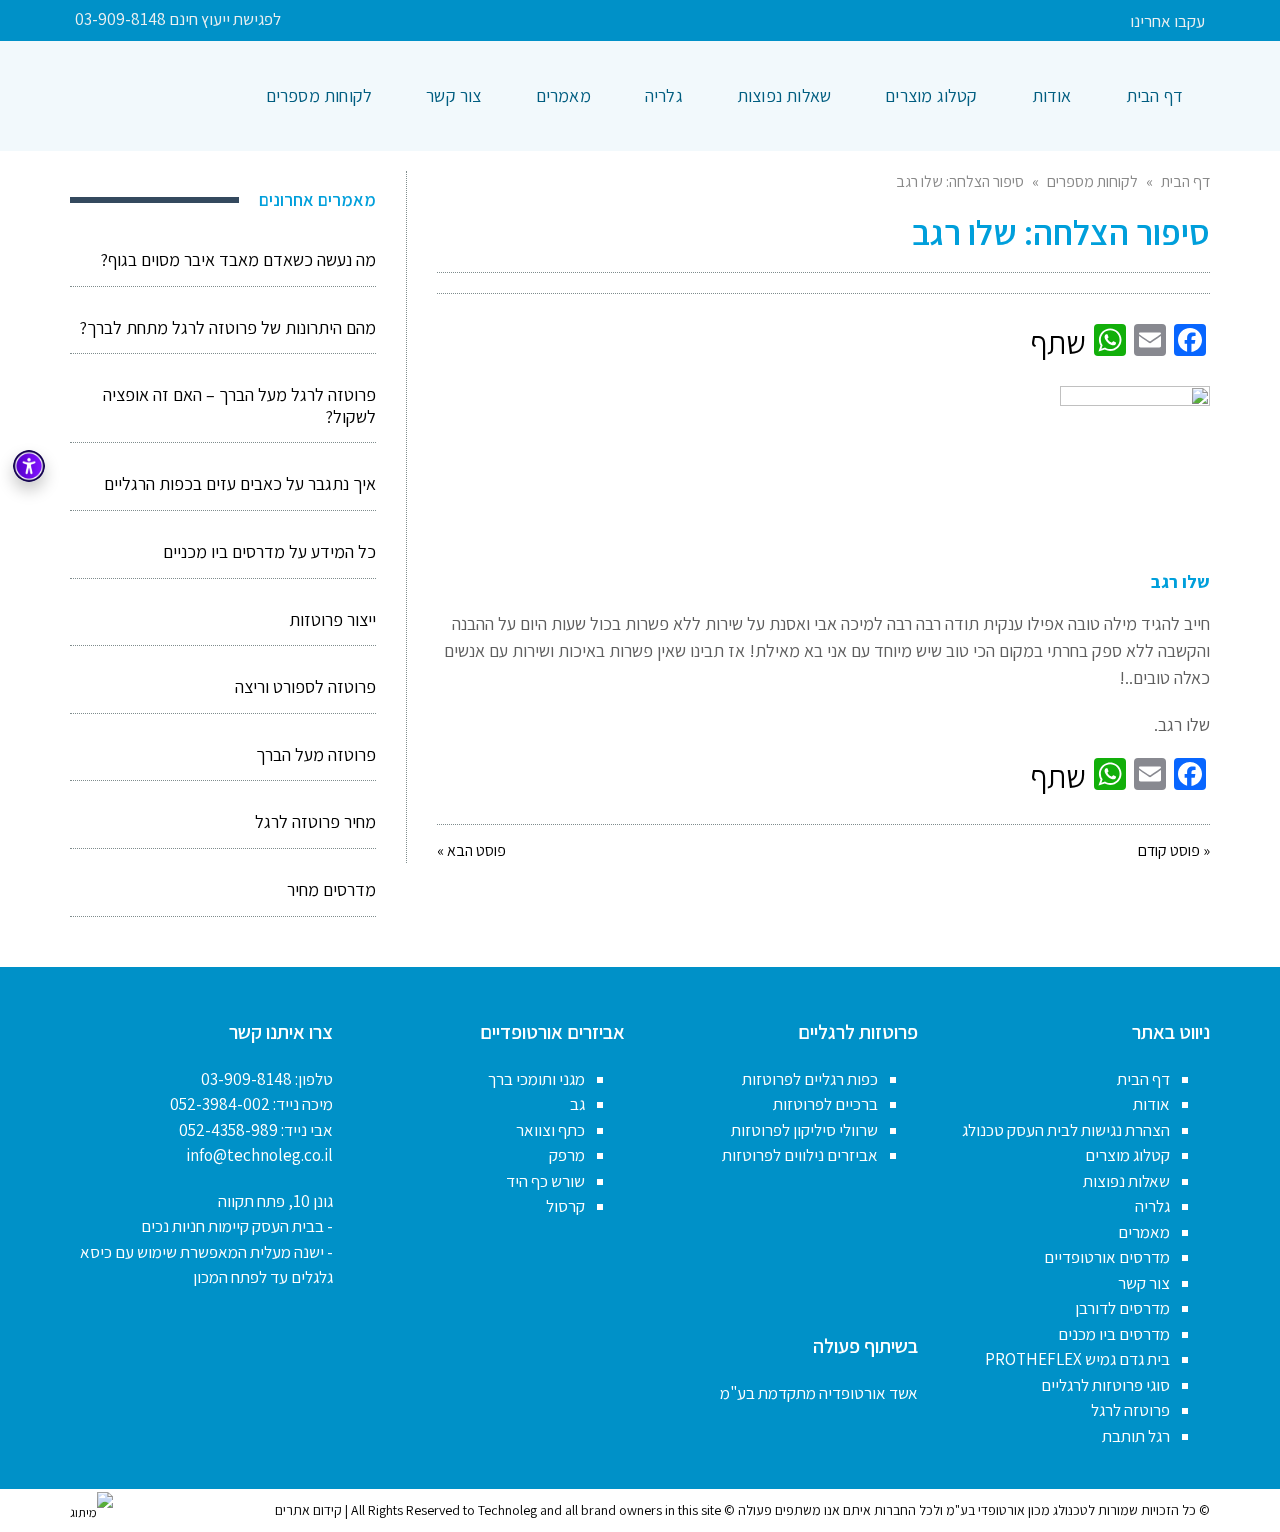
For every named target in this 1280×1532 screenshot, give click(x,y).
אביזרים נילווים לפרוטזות (800, 1155)
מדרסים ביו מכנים (1114, 1334)
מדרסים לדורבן (1122, 1308)
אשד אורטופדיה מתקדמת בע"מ (819, 1393)
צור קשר (1144, 1283)
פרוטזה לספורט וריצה (305, 686)
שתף (1058, 342)
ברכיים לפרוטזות (825, 1104)
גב (577, 1104)
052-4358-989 (228, 1130)
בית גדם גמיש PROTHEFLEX (1077, 1359)
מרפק (567, 1155)
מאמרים (1144, 1232)
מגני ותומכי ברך (536, 1079)
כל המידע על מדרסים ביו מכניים (269, 551)
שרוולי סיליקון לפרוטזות (804, 1130)
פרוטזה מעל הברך (316, 754)
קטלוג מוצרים (1127, 1155)
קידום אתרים (308, 1510)
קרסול (565, 1206)
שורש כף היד (545, 1181)
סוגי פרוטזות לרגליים (1105, 1385)
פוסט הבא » (471, 850)
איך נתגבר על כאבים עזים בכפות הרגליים (240, 483)
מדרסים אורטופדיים (1107, 1257)
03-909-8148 (246, 1079)
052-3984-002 (220, 1104)
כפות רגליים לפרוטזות (810, 1079)
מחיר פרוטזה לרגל (315, 821)
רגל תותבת (1136, 1436)
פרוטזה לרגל (1130, 1410)
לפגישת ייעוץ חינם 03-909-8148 (178, 19)
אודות (1151, 1104)
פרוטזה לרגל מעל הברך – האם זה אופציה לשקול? (239, 405)
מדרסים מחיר (331, 889)
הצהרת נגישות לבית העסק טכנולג (1066, 1130)
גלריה (1152, 1206)
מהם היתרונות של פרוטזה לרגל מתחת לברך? (227, 327)
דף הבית (1185, 181)
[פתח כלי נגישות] (29, 466)
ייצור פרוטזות (332, 619)
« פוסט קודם (1174, 850)
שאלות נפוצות (1126, 1181)
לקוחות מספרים (1092, 181)
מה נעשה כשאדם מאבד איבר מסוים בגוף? (238, 259)
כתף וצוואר (550, 1130)
